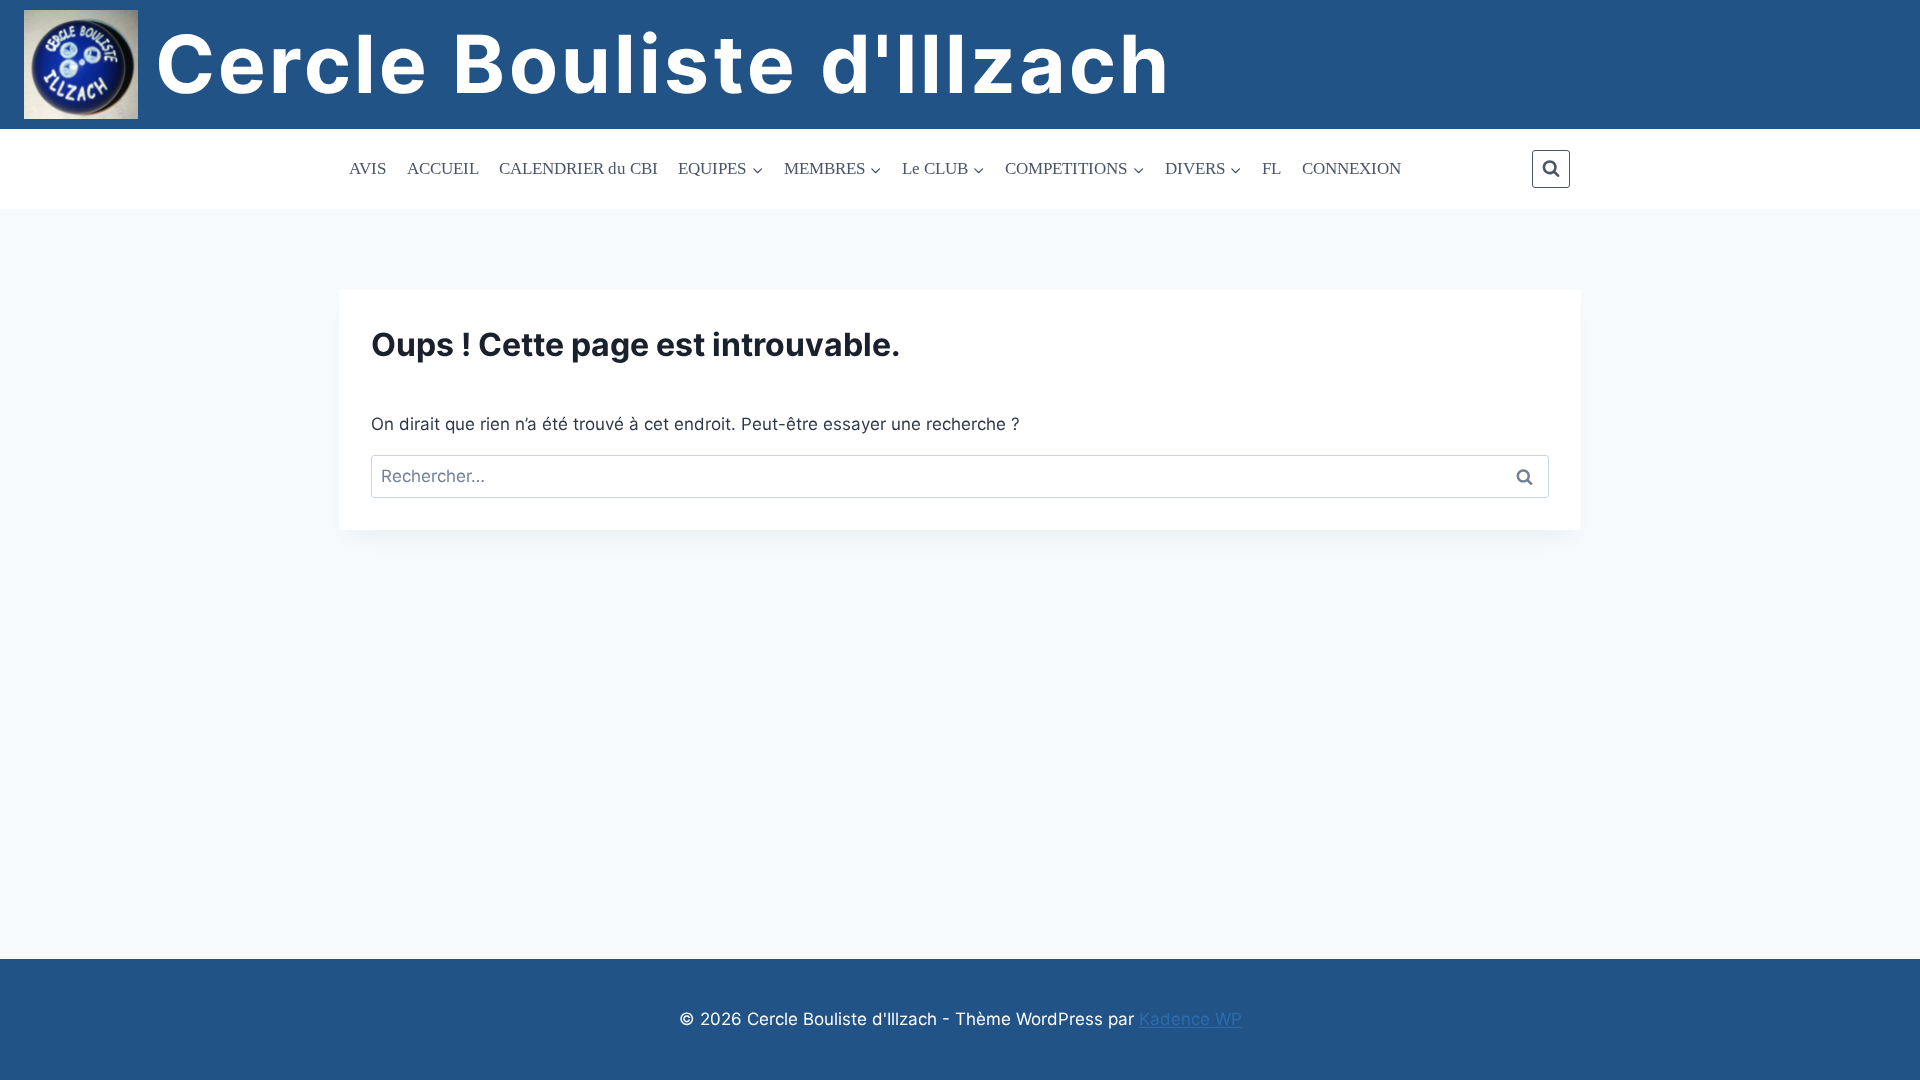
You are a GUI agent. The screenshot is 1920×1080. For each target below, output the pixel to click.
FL (1271, 168)
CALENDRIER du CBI (578, 168)
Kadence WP (1190, 1019)
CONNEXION (1351, 168)
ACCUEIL (443, 168)
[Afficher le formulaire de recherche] (1551, 169)
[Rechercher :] (960, 476)
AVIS (367, 168)
